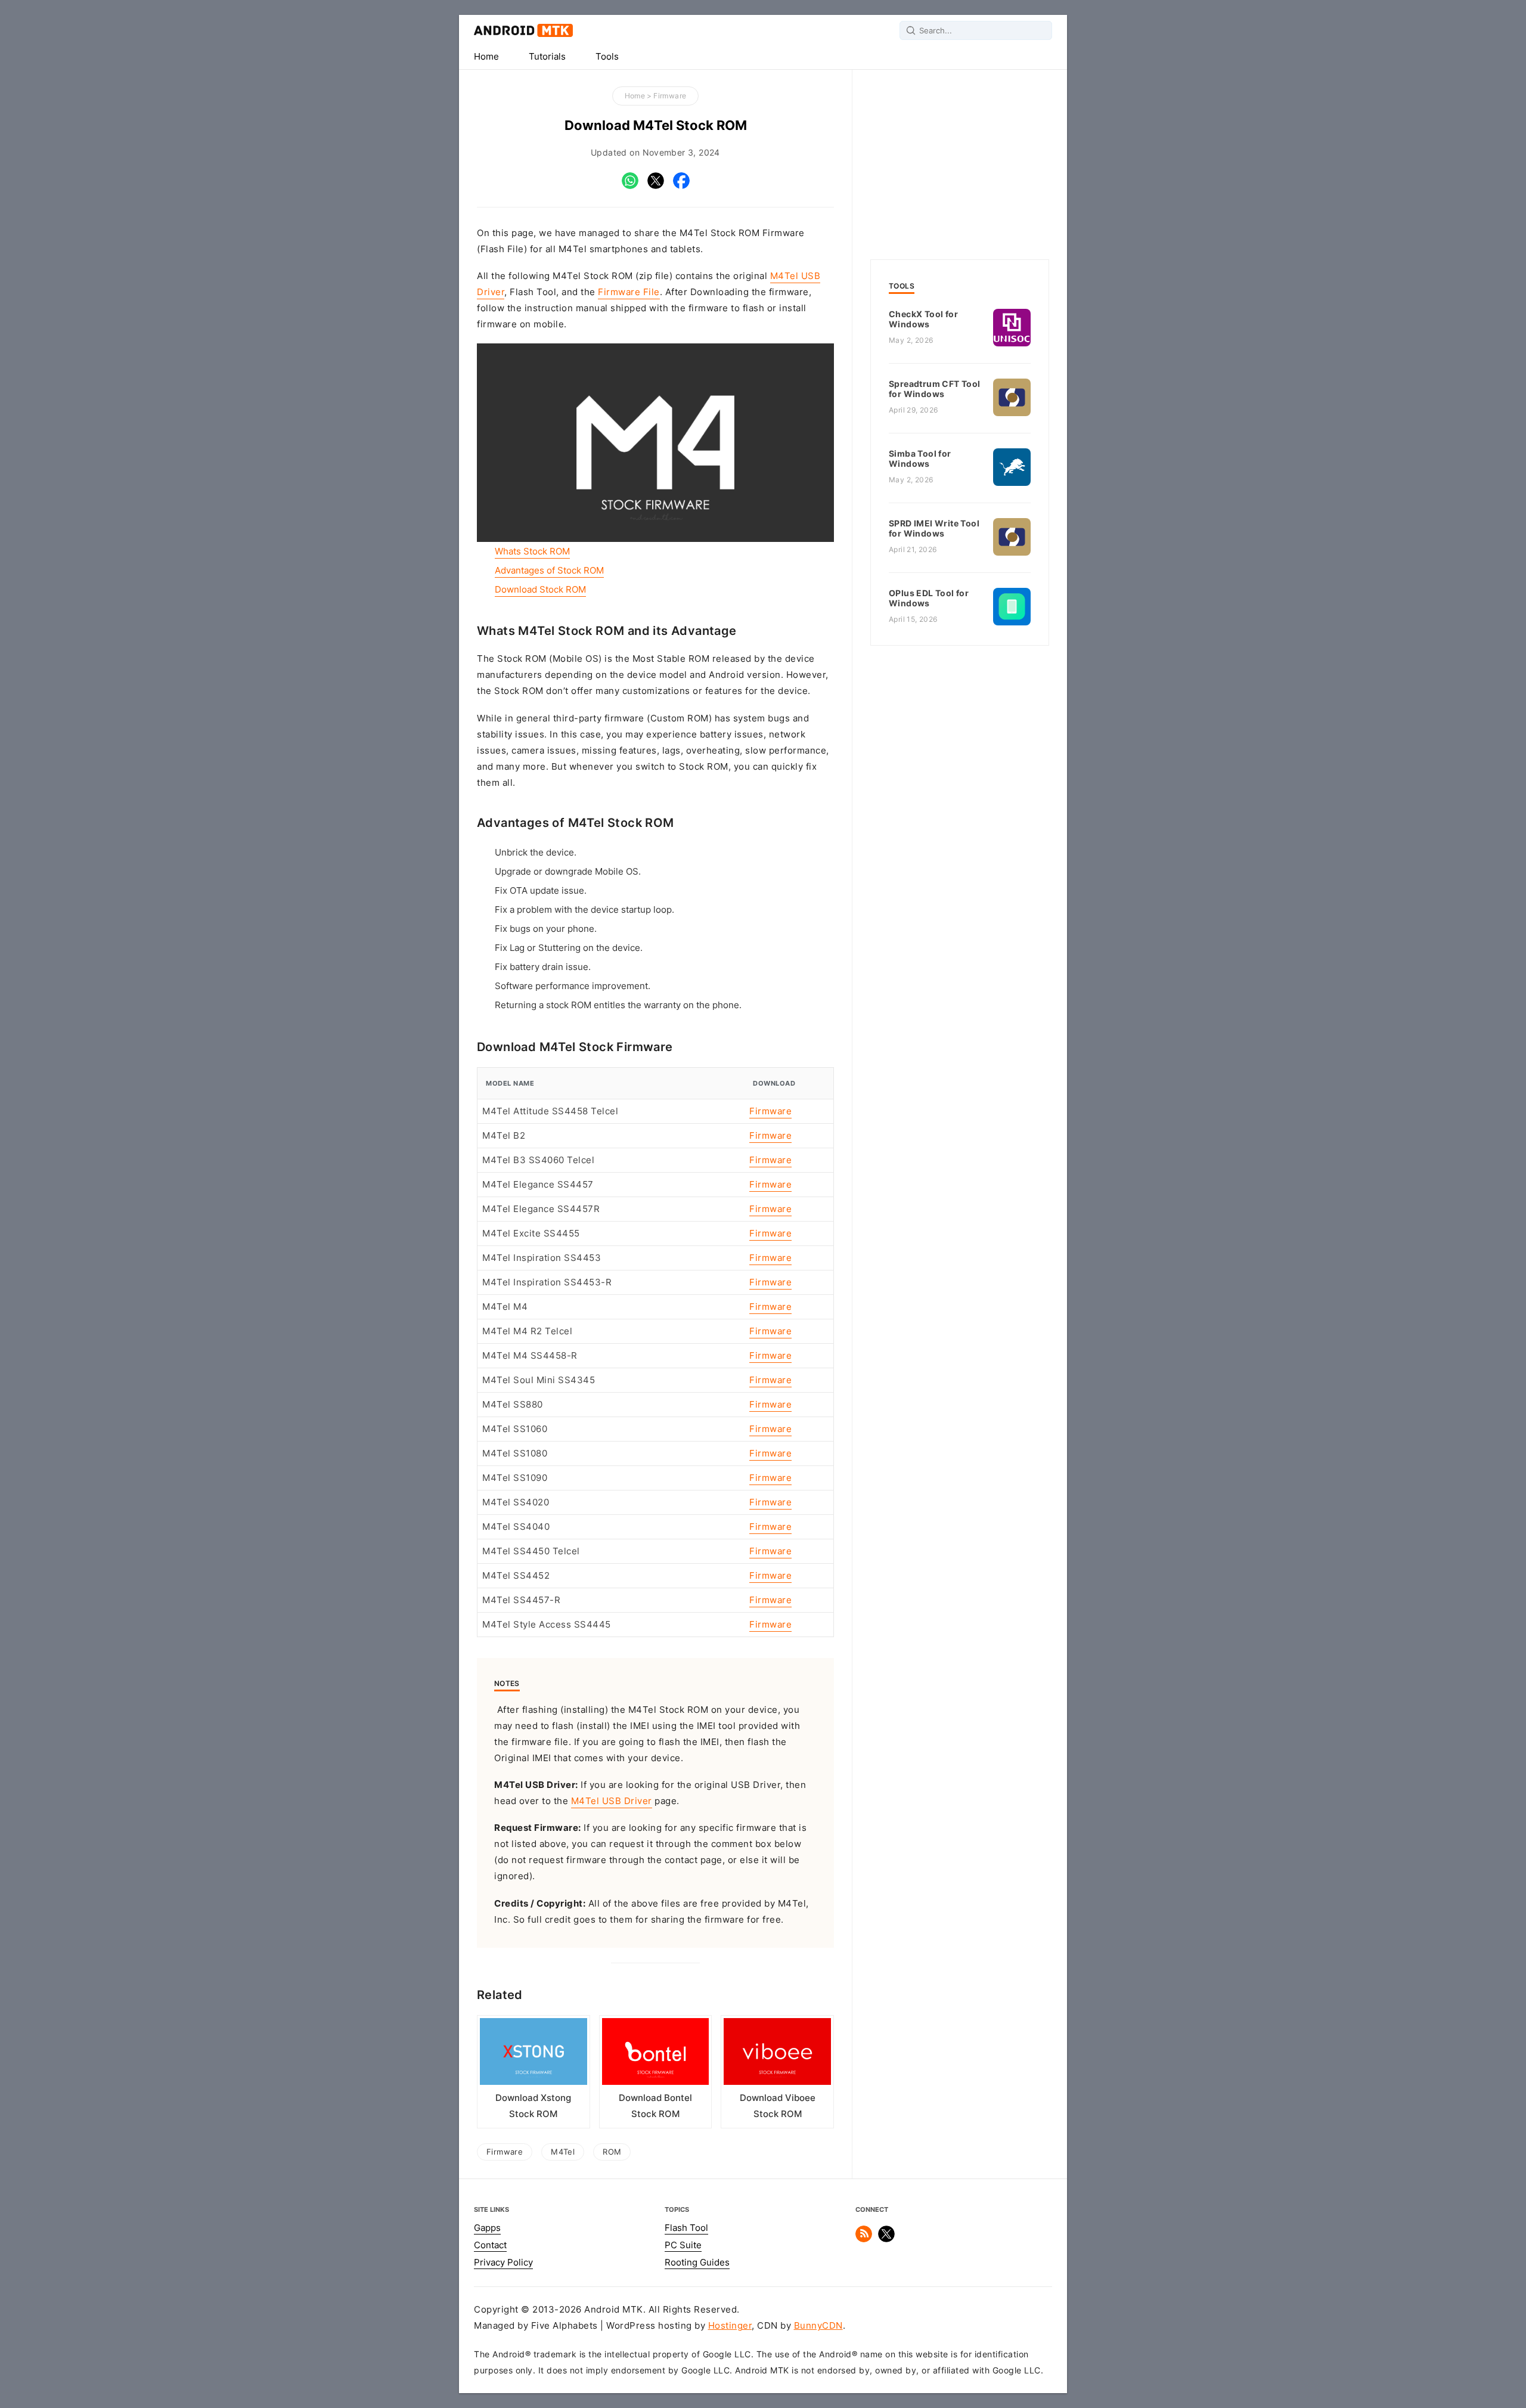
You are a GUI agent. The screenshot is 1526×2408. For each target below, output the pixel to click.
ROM (612, 2152)
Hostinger (730, 2326)
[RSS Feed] (864, 2239)
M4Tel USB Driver (612, 1801)
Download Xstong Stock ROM (533, 2106)
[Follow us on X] (886, 2239)
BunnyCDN (818, 2326)
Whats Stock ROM (532, 551)
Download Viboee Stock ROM (778, 2106)
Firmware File (629, 292)
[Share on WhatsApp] (630, 186)
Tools (607, 57)
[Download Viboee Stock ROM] (777, 2054)
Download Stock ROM (540, 590)
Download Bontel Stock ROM (655, 2106)
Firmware (670, 96)
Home (486, 57)
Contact (490, 2245)
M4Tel (563, 2152)
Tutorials (547, 57)
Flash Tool (686, 2228)
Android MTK (523, 30)
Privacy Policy (503, 2263)
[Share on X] (656, 186)
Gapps (487, 2228)
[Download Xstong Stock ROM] (534, 2054)
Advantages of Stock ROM (549, 571)
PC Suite (683, 2245)
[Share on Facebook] (681, 186)
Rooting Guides (697, 2263)
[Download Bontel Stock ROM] (656, 2054)
